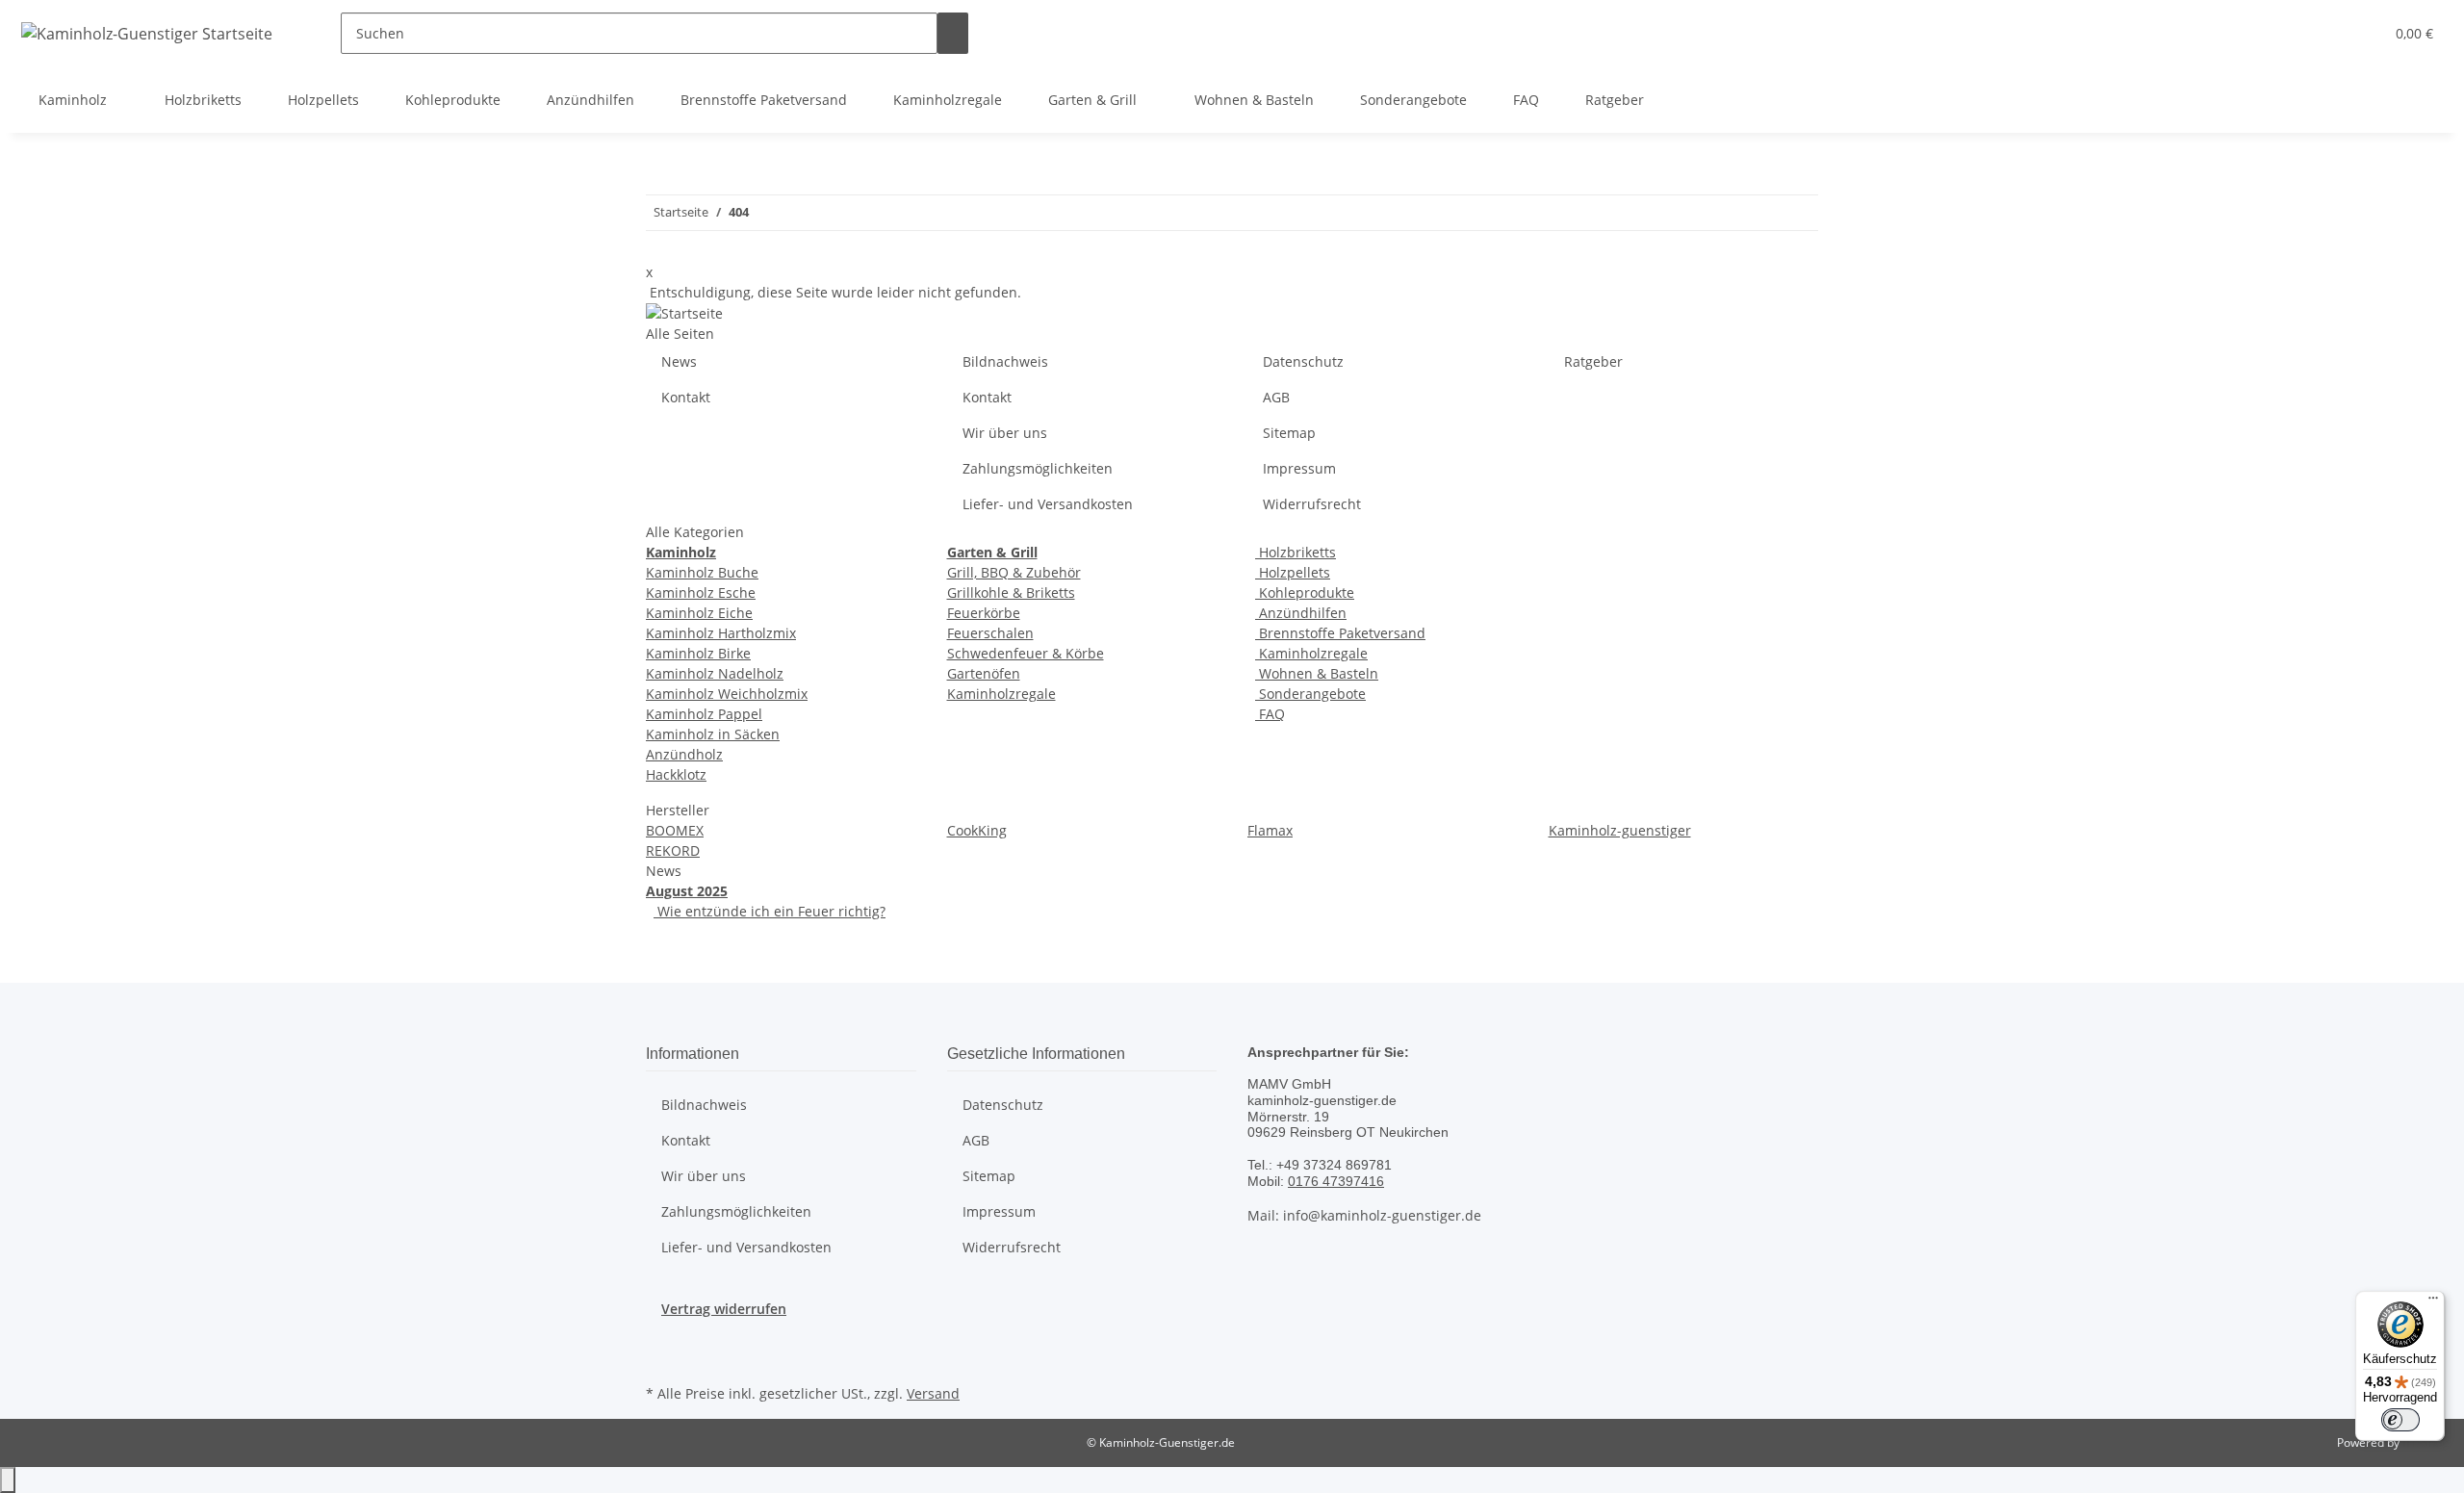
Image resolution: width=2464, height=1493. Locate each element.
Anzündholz (684, 754)
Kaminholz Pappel (704, 714)
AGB (1276, 397)
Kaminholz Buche (702, 572)
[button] (2330, 33)
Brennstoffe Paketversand (1340, 633)
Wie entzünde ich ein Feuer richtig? (770, 911)
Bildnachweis (1005, 361)
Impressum (1299, 468)
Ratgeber (1593, 361)
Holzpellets (1293, 572)
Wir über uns (1005, 433)
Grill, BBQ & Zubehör (1014, 572)
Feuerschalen (990, 633)
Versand (933, 1393)
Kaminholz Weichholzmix (727, 694)
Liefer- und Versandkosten (1048, 504)
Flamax (1270, 830)
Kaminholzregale (1001, 694)
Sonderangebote (1310, 694)
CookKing (977, 830)
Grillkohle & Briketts (1011, 592)
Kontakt (686, 397)
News (679, 361)
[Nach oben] (8, 1480)
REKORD (673, 850)
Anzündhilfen (1301, 613)
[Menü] (2433, 1302)
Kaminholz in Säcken (713, 734)
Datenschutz (1303, 361)
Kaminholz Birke (698, 653)
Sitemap (1289, 433)
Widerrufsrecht (1312, 504)
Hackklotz (676, 774)
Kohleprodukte (1305, 592)
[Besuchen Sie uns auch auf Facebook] (661, 1357)
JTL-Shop (2425, 1442)
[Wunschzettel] (2361, 33)
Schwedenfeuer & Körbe (1026, 653)
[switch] (2400, 1420)
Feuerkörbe (984, 613)
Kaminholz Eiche (699, 613)
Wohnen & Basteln (1317, 673)
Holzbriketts (1296, 552)
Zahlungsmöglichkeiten (1038, 468)
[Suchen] (953, 33)
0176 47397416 (1336, 1181)
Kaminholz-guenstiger (1620, 830)
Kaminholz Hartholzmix (721, 633)
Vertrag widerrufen (724, 1309)
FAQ (1270, 714)
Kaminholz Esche (701, 592)
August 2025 (687, 891)
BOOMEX (675, 830)
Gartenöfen (984, 673)
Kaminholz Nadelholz (715, 673)
